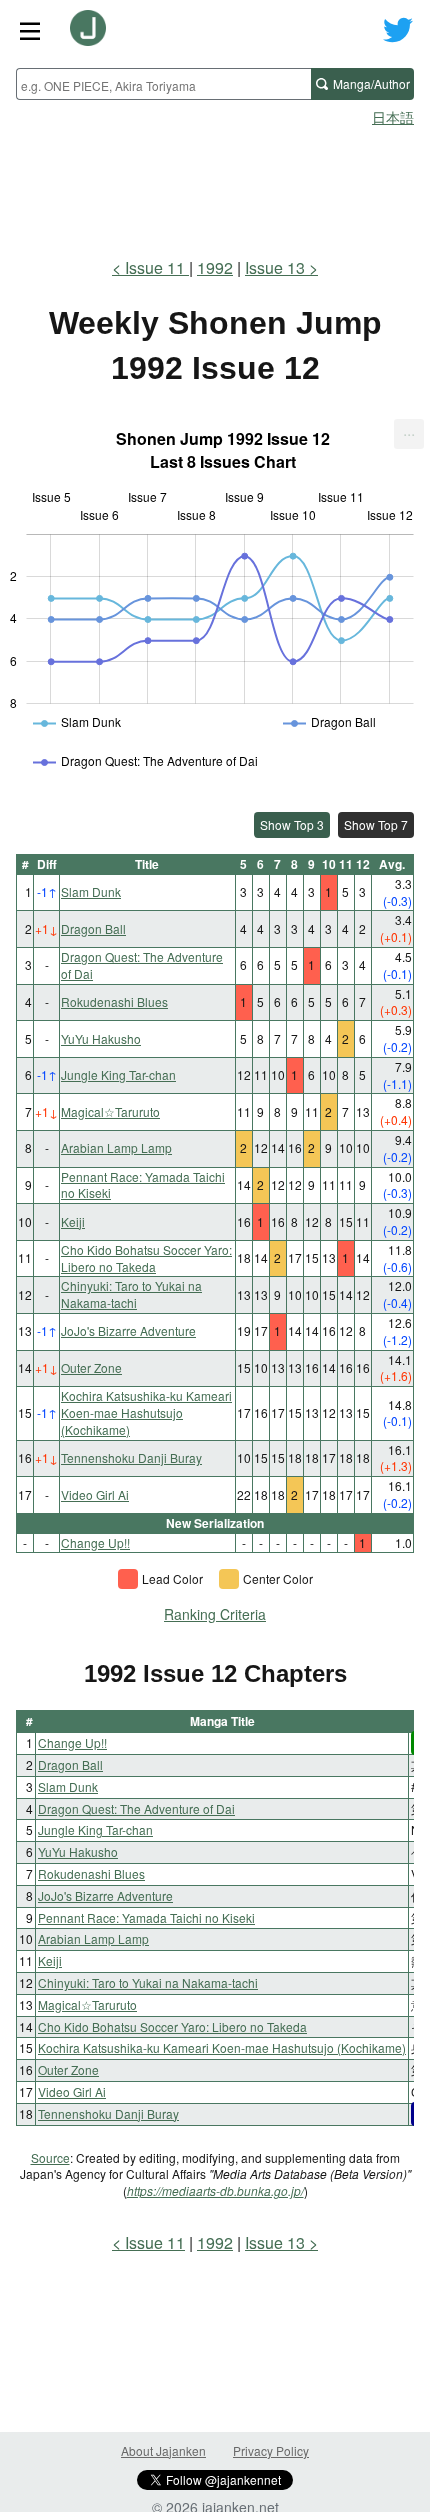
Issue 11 (157, 267)
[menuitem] (409, 434)
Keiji (73, 1221)
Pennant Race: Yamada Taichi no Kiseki (143, 1185)
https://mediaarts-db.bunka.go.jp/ (215, 2190)
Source (50, 2157)
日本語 (393, 117)
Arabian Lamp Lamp (116, 1147)
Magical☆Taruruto (110, 1111)
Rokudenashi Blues (114, 1001)
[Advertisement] (215, 186)
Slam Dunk (91, 891)
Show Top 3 (292, 824)
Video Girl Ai (95, 1494)
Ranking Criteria (215, 1614)
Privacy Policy (271, 2450)
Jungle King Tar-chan (118, 1074)
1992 (215, 267)
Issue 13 (275, 267)
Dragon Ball (93, 928)
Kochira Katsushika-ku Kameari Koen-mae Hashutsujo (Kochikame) (146, 1412)
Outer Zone (91, 1367)
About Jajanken (163, 2450)
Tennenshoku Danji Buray (131, 1457)
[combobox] (163, 84)
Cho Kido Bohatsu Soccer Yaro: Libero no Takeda (146, 1258)
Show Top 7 (376, 824)
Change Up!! (95, 1542)
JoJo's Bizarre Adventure (128, 1330)
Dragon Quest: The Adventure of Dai (142, 965)
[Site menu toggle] (30, 30)
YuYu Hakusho (101, 1038)
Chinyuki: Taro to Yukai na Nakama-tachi (131, 1294)
